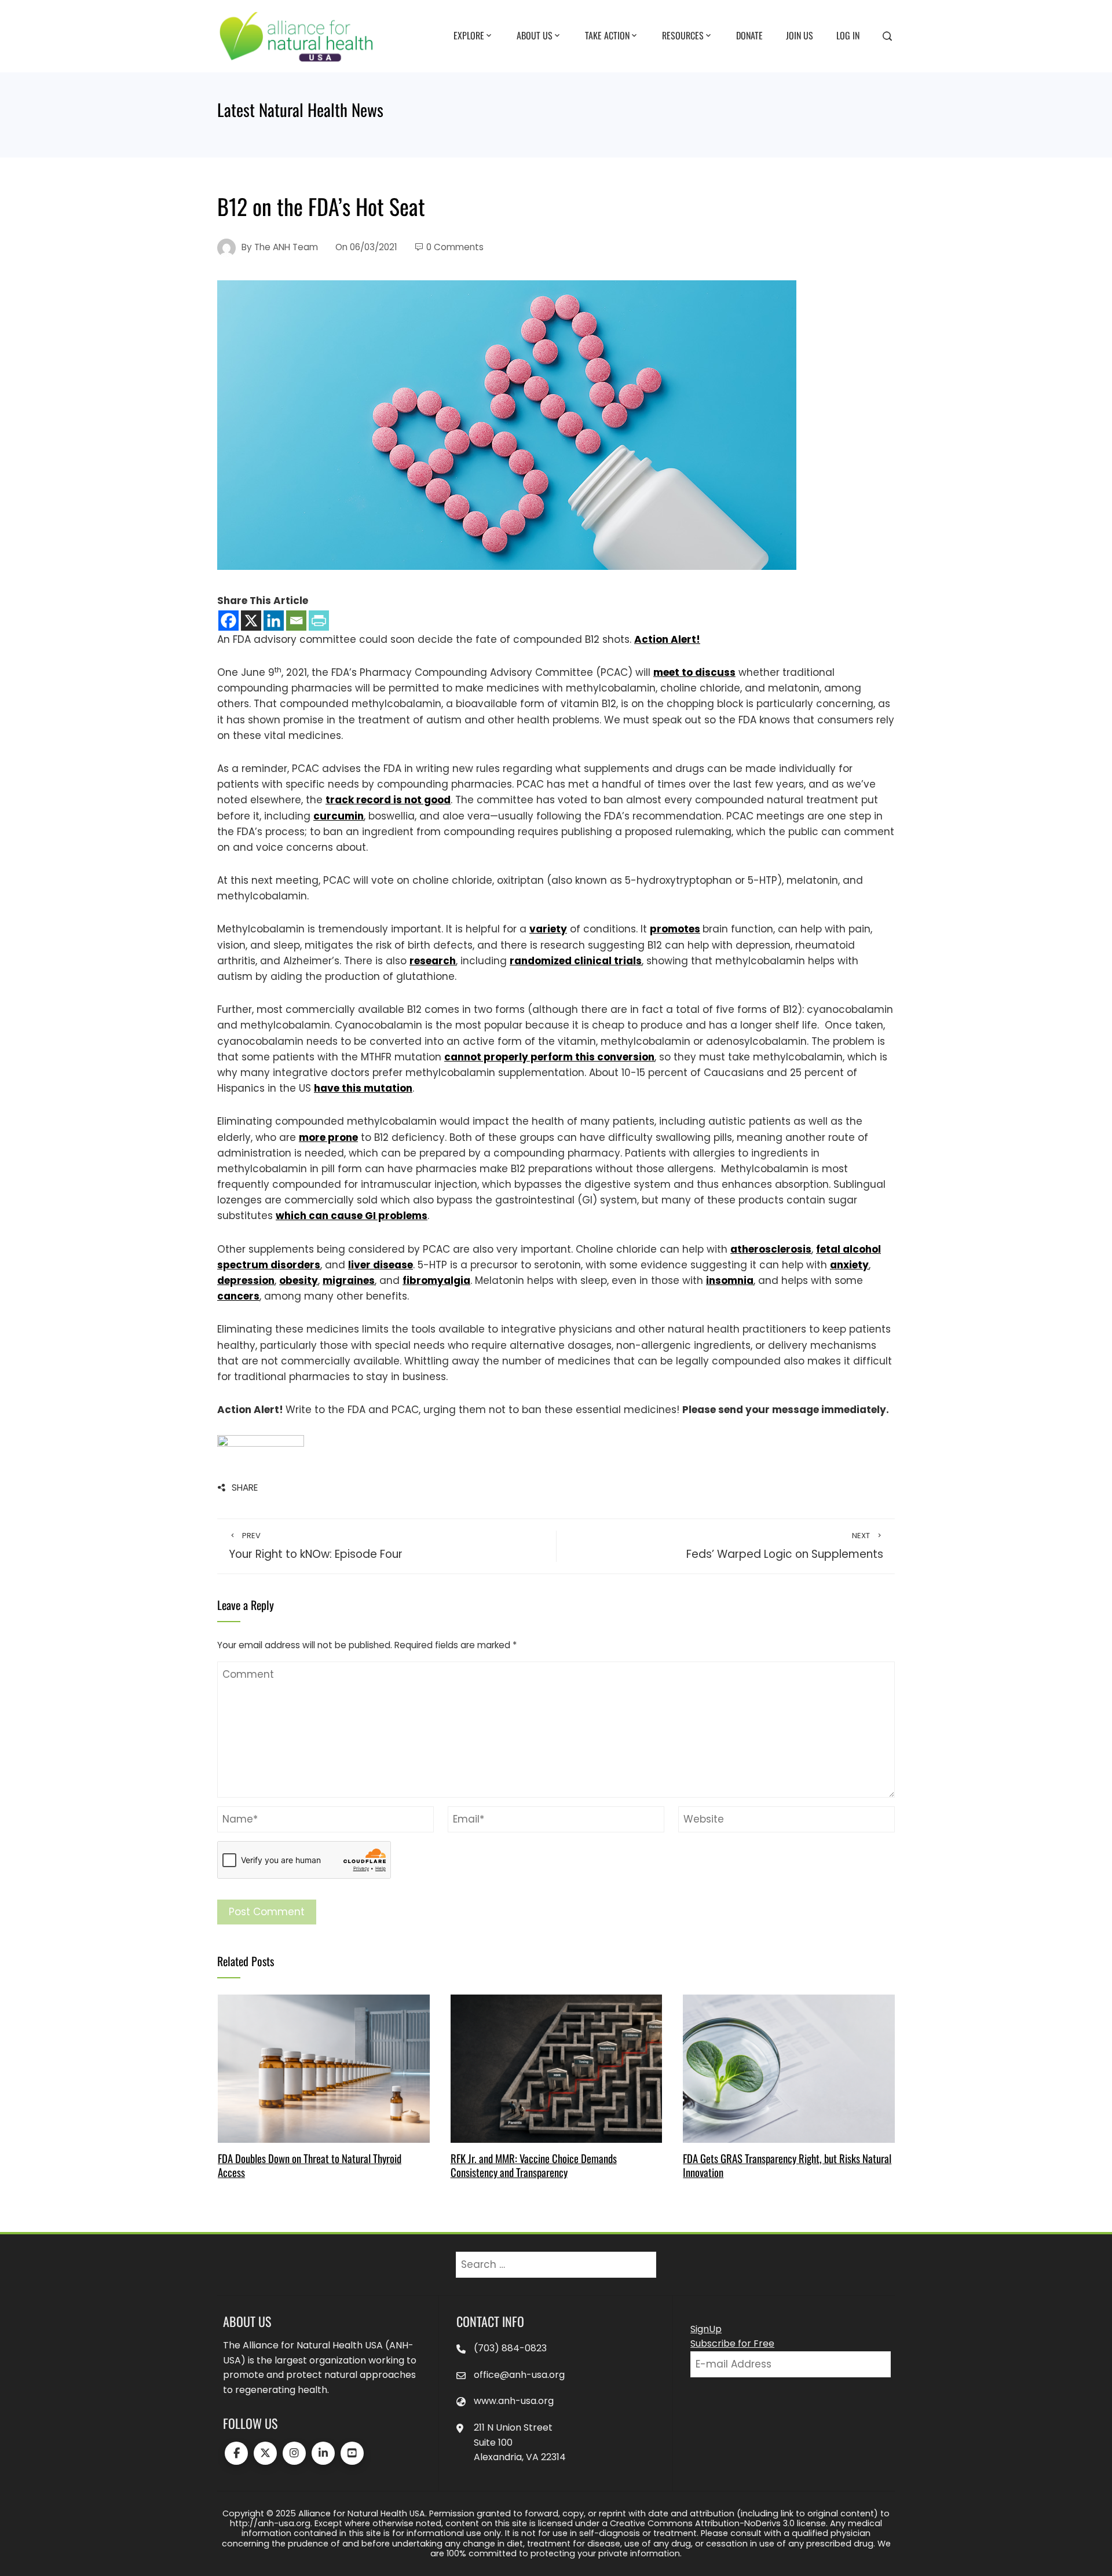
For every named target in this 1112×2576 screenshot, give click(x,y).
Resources (683, 35)
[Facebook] (228, 621)
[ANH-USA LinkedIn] (323, 2453)
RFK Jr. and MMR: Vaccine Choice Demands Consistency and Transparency (534, 2165)
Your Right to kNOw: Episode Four (316, 1546)
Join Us (800, 35)
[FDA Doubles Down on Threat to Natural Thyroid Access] (323, 2068)
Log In (848, 35)
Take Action (607, 35)
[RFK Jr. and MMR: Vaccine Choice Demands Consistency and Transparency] (556, 2068)
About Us (535, 35)
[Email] (296, 621)
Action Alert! (667, 639)
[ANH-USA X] (265, 2453)
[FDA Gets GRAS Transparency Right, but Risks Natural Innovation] (789, 2068)
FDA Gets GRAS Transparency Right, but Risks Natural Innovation (787, 2165)
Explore (469, 35)
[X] (251, 621)
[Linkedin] (274, 621)
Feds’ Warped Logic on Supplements (785, 1546)
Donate (749, 35)
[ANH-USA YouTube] (352, 2453)
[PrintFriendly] (319, 621)
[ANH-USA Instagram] (294, 2453)
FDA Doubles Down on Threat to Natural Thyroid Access (310, 2165)
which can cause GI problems (352, 1216)
